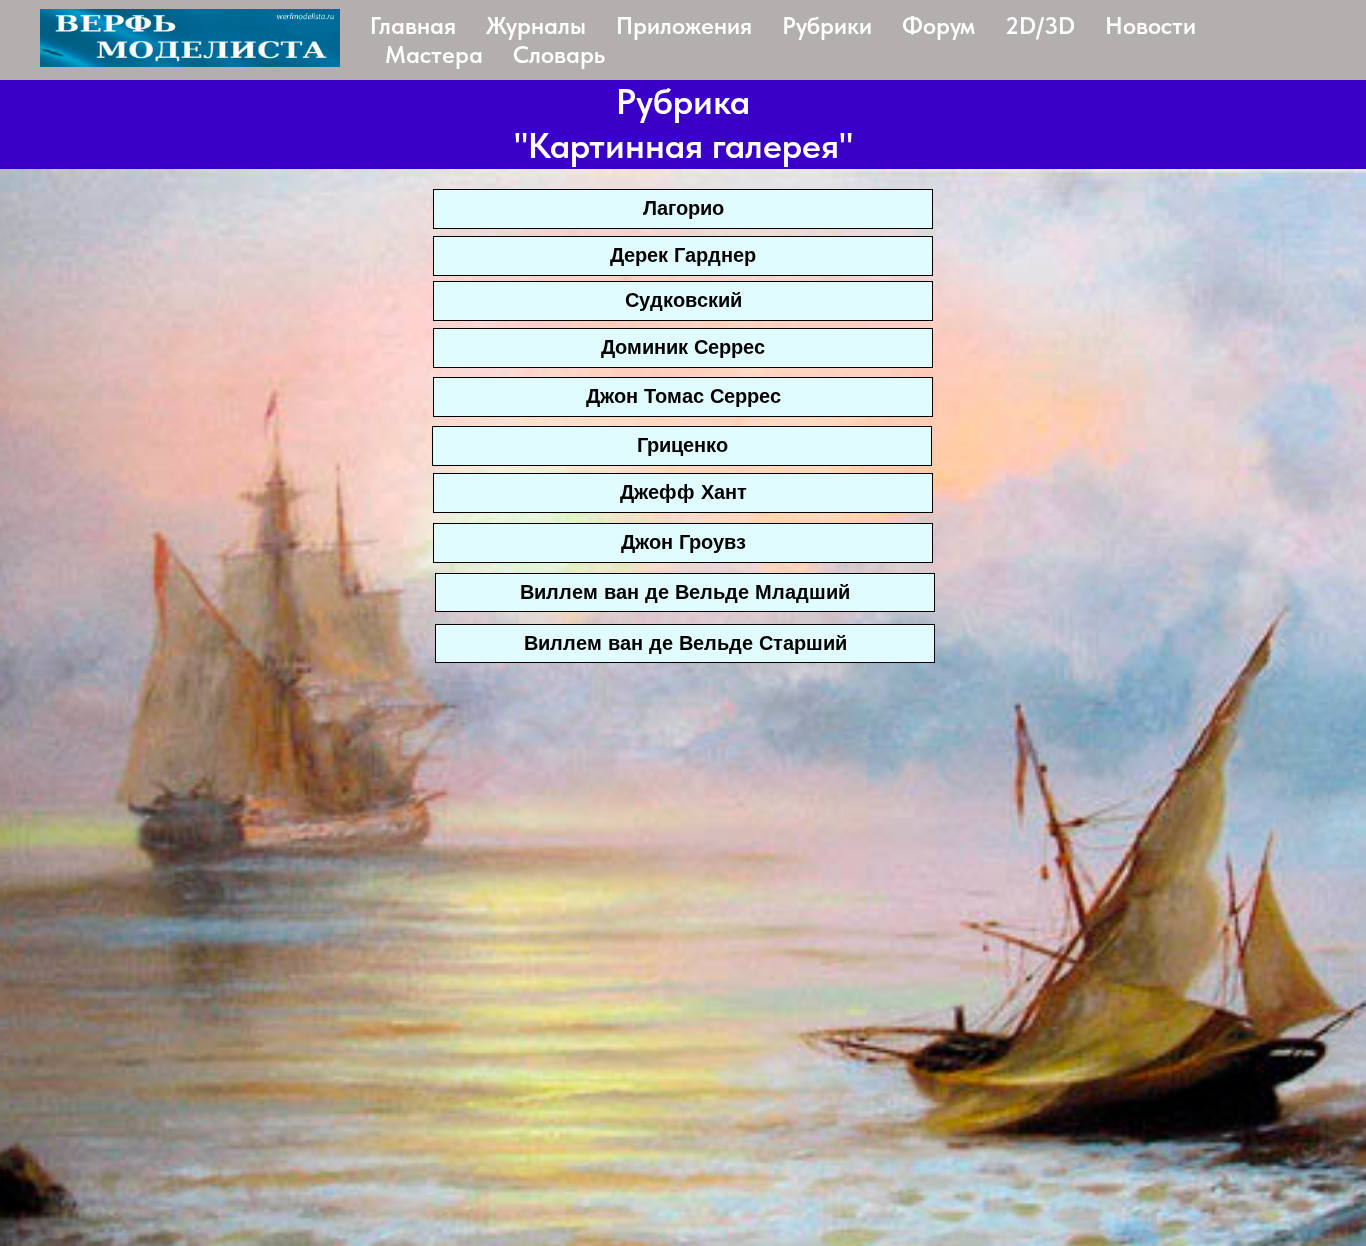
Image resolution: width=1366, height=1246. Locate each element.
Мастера (434, 54)
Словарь (559, 54)
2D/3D (1040, 25)
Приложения (684, 25)
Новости (1150, 25)
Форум (938, 25)
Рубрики (827, 25)
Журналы (536, 25)
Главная (413, 25)
